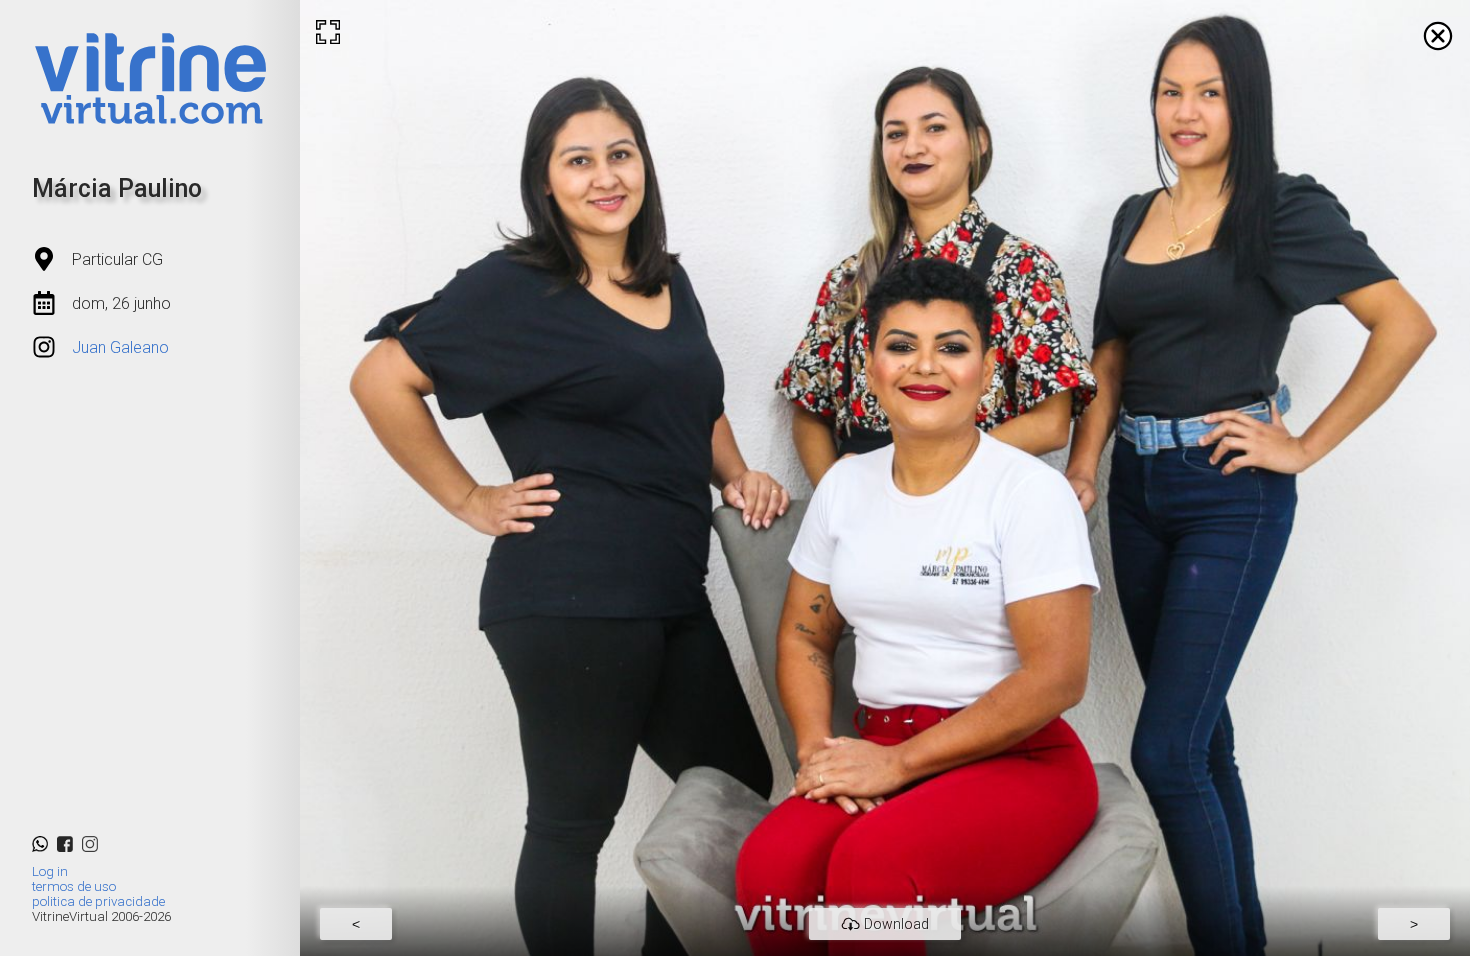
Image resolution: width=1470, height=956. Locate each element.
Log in (50, 871)
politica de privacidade (98, 901)
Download (896, 924)
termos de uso (74, 886)
